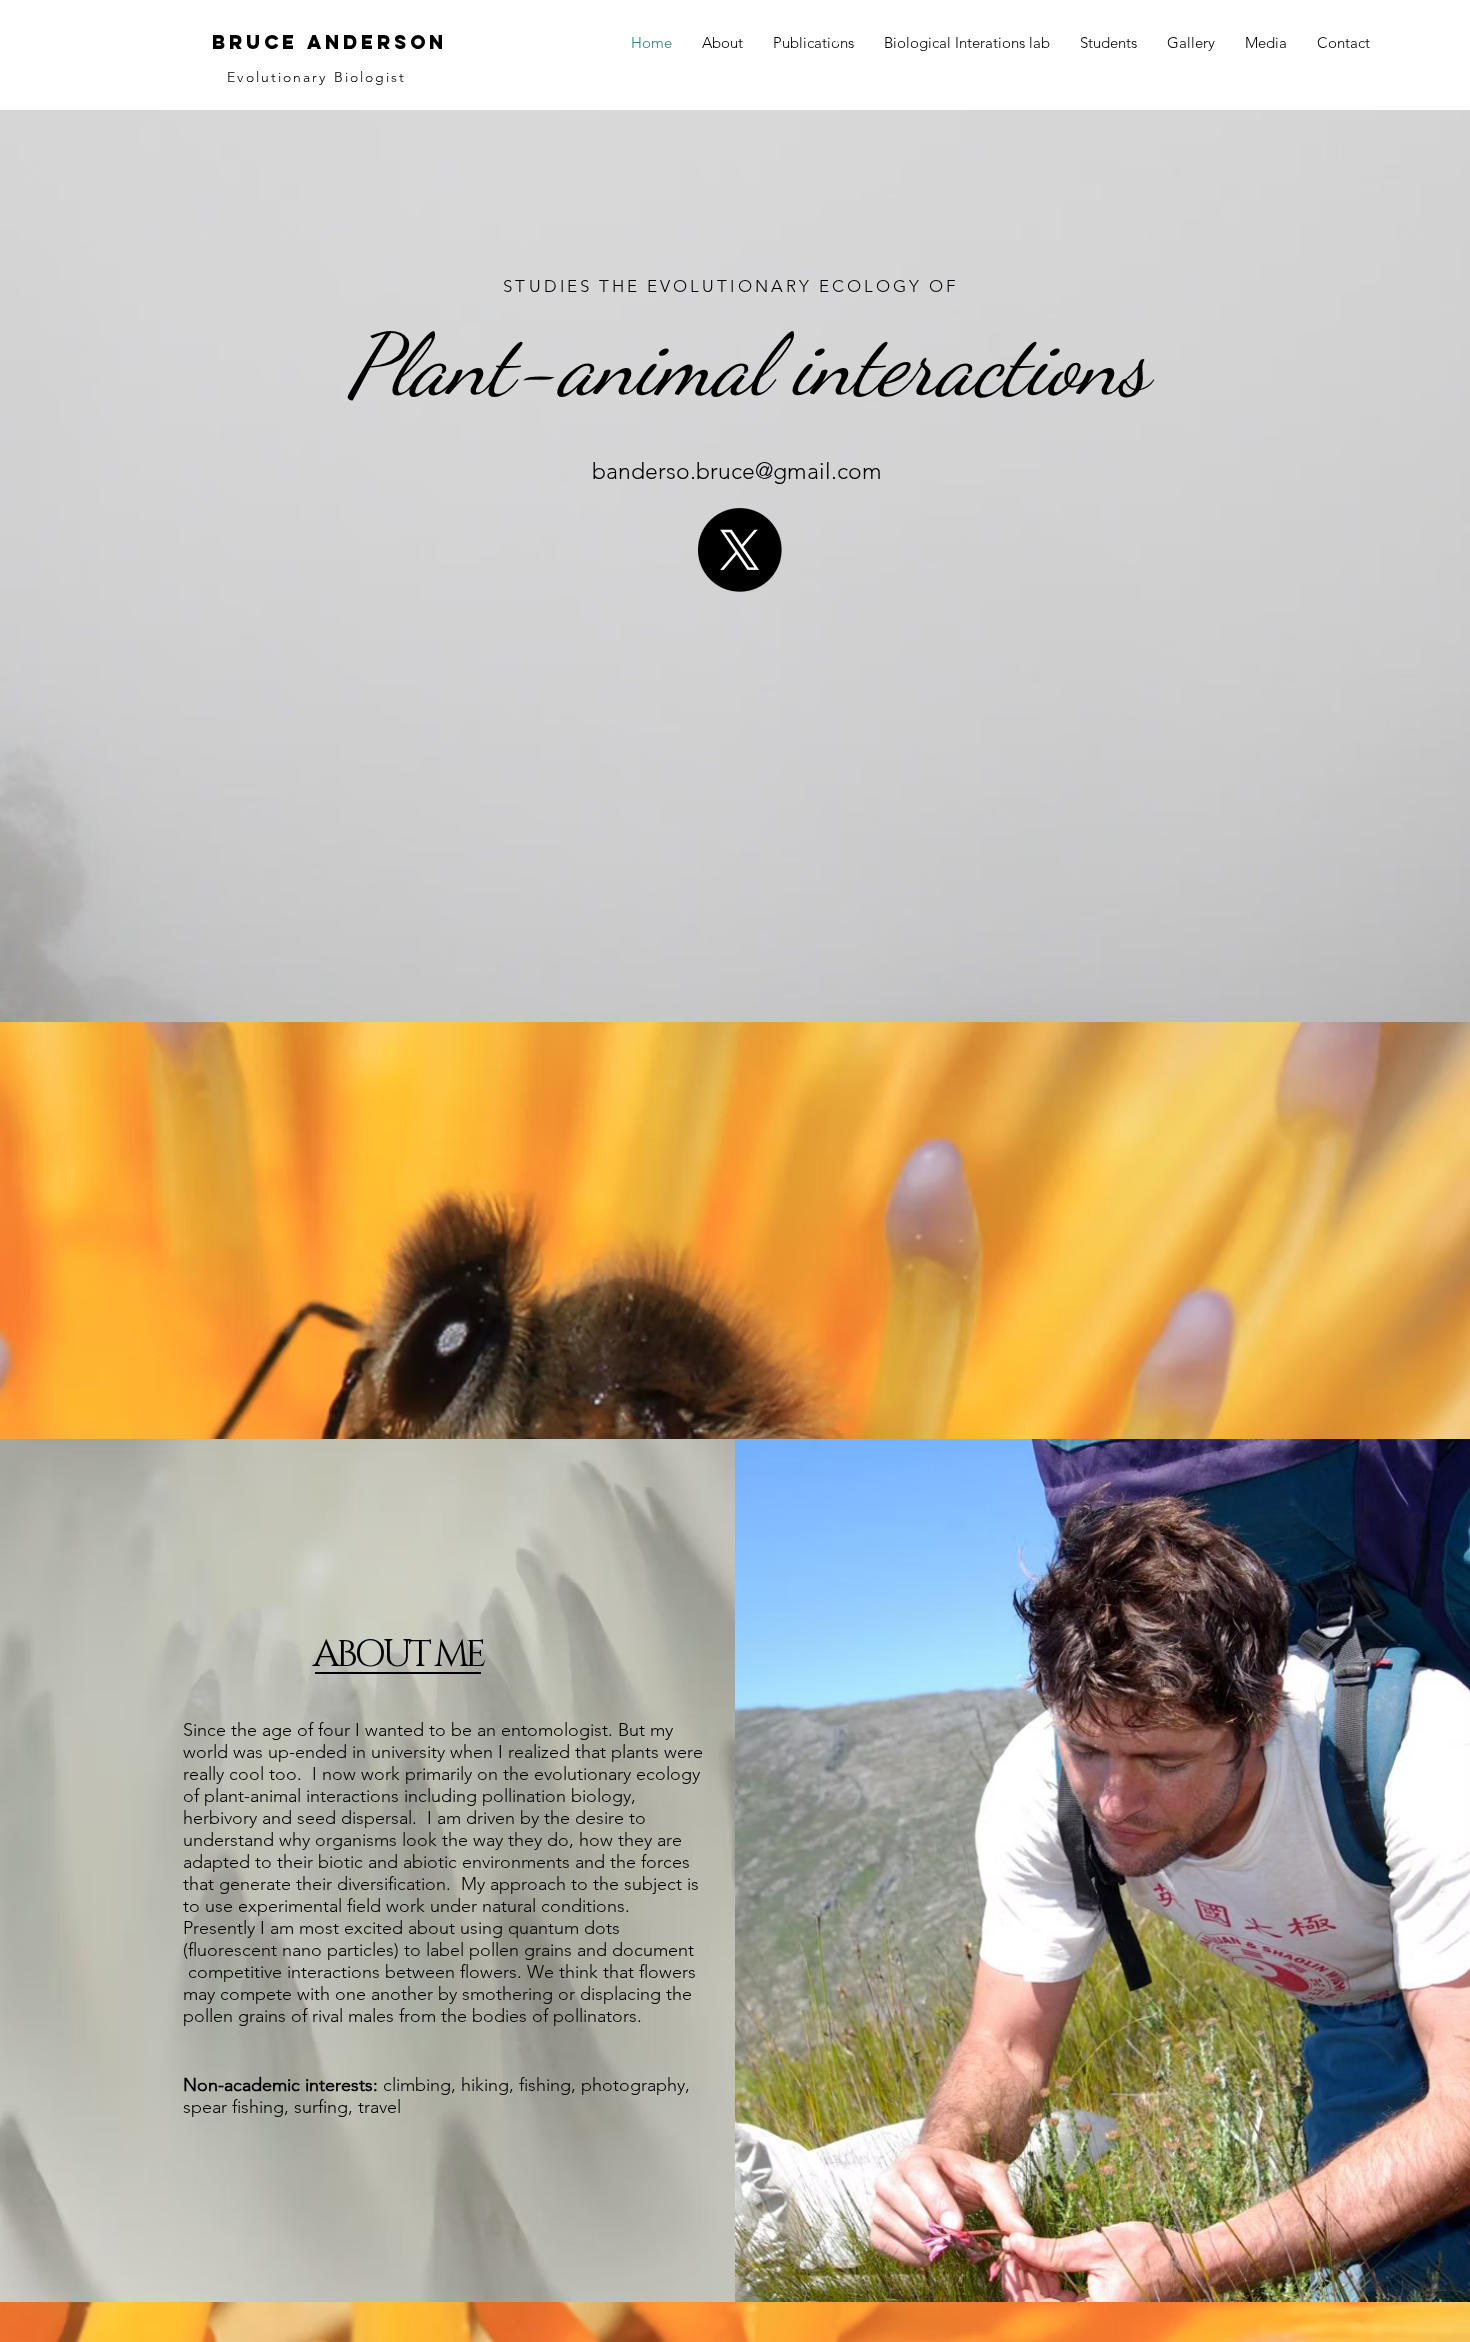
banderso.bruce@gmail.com (737, 471)
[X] (740, 550)
